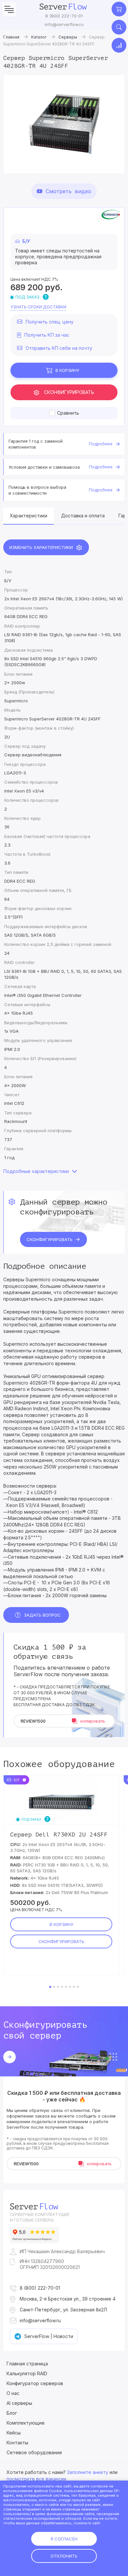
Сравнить (68, 413)
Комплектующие (26, 2423)
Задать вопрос (42, 1615)
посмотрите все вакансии (36, 2479)
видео (68, 191)
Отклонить (64, 2556)
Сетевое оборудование (34, 2452)
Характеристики (29, 516)
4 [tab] (62, 1987)
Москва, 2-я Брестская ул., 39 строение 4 (68, 2299)
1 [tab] (50, 1987)
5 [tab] (66, 1987)
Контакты (17, 2443)
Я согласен (64, 2539)
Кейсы (14, 2433)
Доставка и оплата (83, 516)
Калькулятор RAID (27, 2373)
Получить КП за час (47, 335)
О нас (13, 2393)
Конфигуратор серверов (35, 2383)
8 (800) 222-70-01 (64, 16)
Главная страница (27, 2364)
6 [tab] (70, 1987)
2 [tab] (54, 1987)
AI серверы (19, 2403)
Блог (12, 2413)
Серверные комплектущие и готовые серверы (40, 2217)
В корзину (67, 370)
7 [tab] (74, 1987)
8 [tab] (78, 1987)
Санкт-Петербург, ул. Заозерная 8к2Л (63, 2310)
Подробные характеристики (36, 1171)
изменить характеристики (41, 547)
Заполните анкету (88, 2472)
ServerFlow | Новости (49, 2336)
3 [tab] (58, 1987)
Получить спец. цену (50, 322)
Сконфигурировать (69, 392)
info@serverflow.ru (64, 24)
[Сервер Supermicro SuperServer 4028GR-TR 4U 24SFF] (64, 124)
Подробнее (101, 444)
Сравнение (119, 45)
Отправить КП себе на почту (59, 348)
